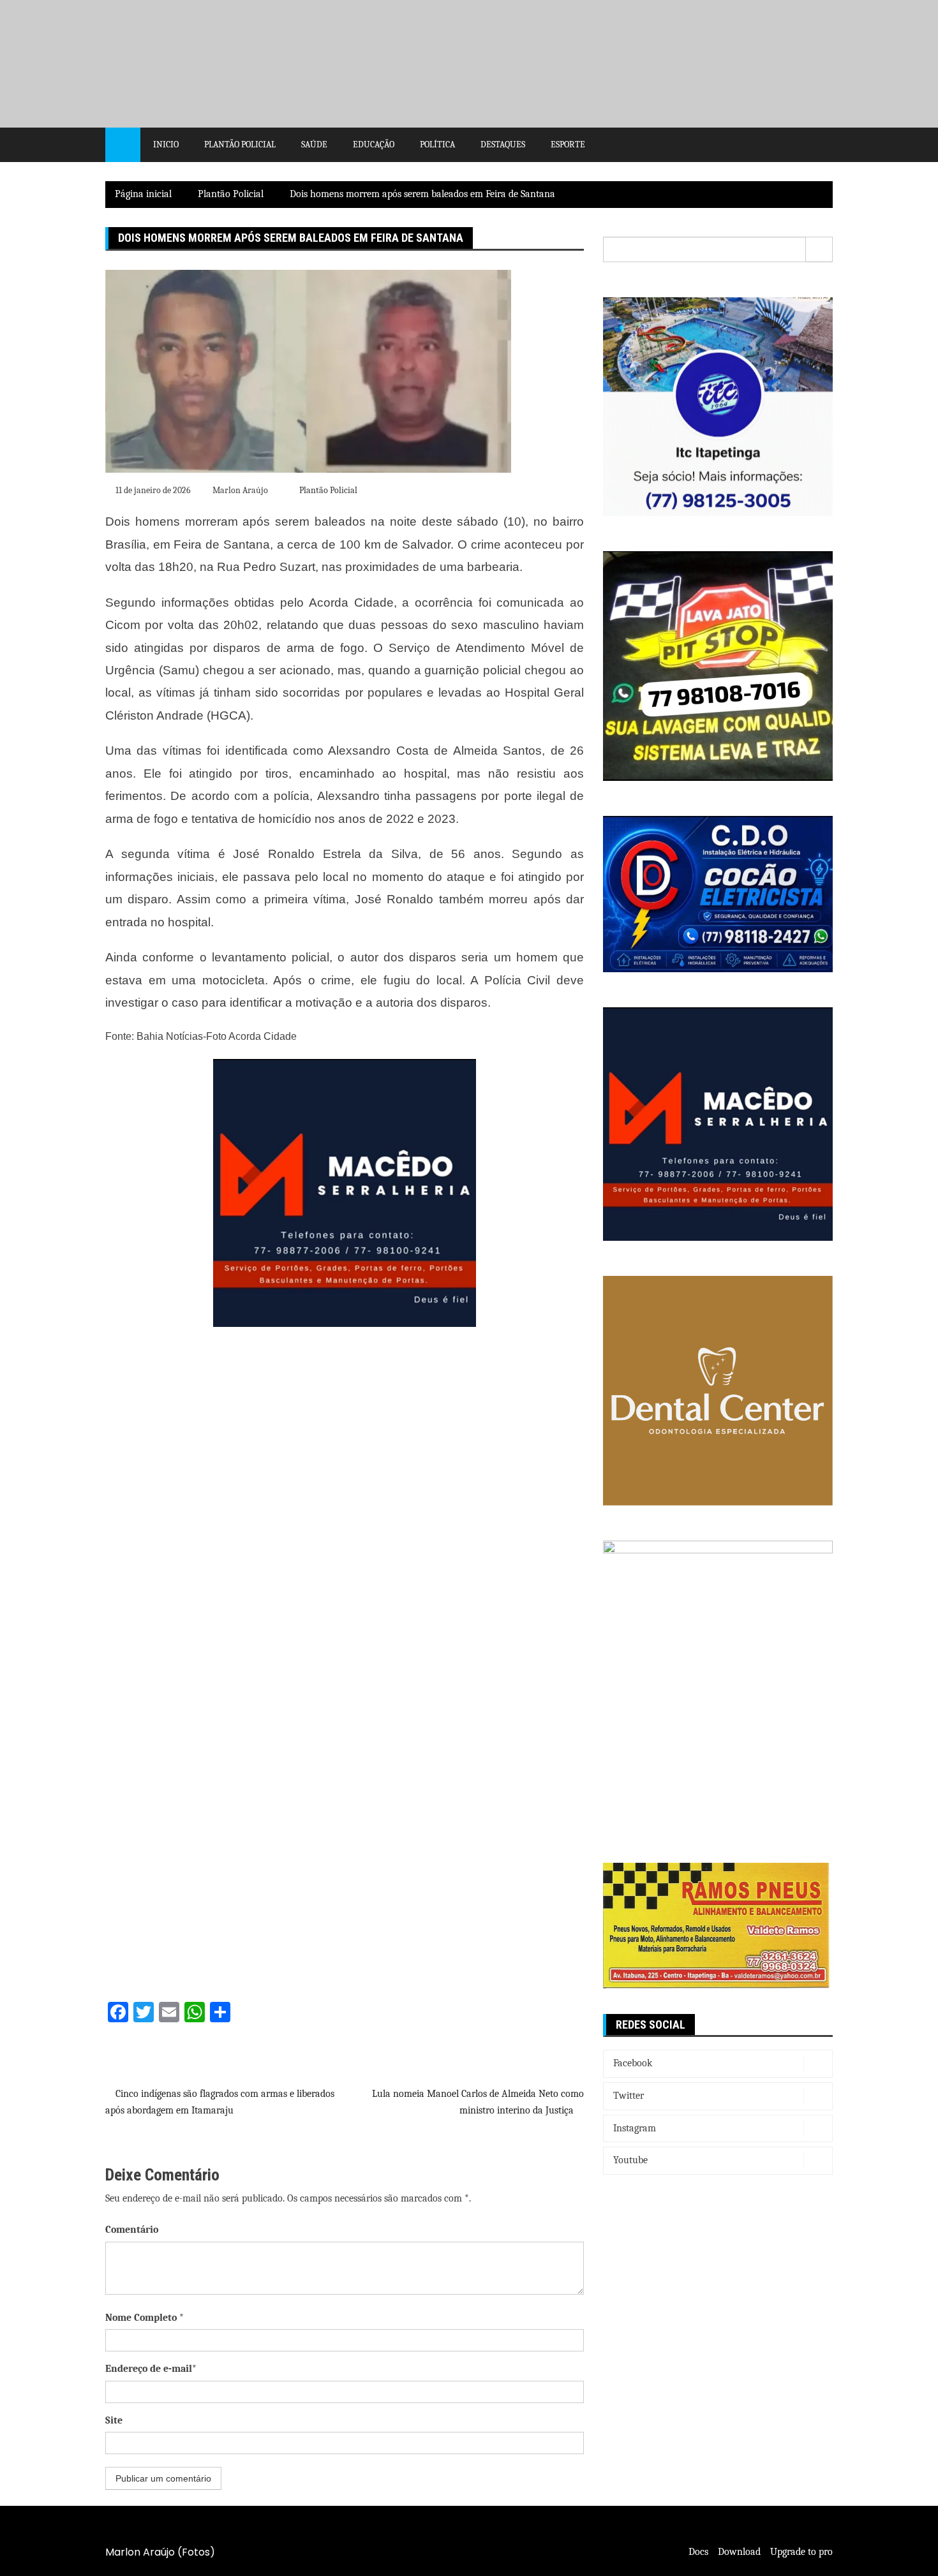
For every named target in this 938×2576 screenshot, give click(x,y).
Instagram (635, 2128)
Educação (374, 144)
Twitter (629, 2096)
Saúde (314, 144)
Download (739, 2552)
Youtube (630, 2160)
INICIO (166, 144)
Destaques (503, 144)
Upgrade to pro (801, 2552)
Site (114, 2420)
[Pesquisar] (819, 249)
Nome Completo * (145, 2318)
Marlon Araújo (240, 490)
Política (437, 144)
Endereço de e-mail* (151, 2369)
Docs (698, 2552)
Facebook (633, 2063)
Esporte (568, 144)
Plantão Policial (240, 144)
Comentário (132, 2230)
